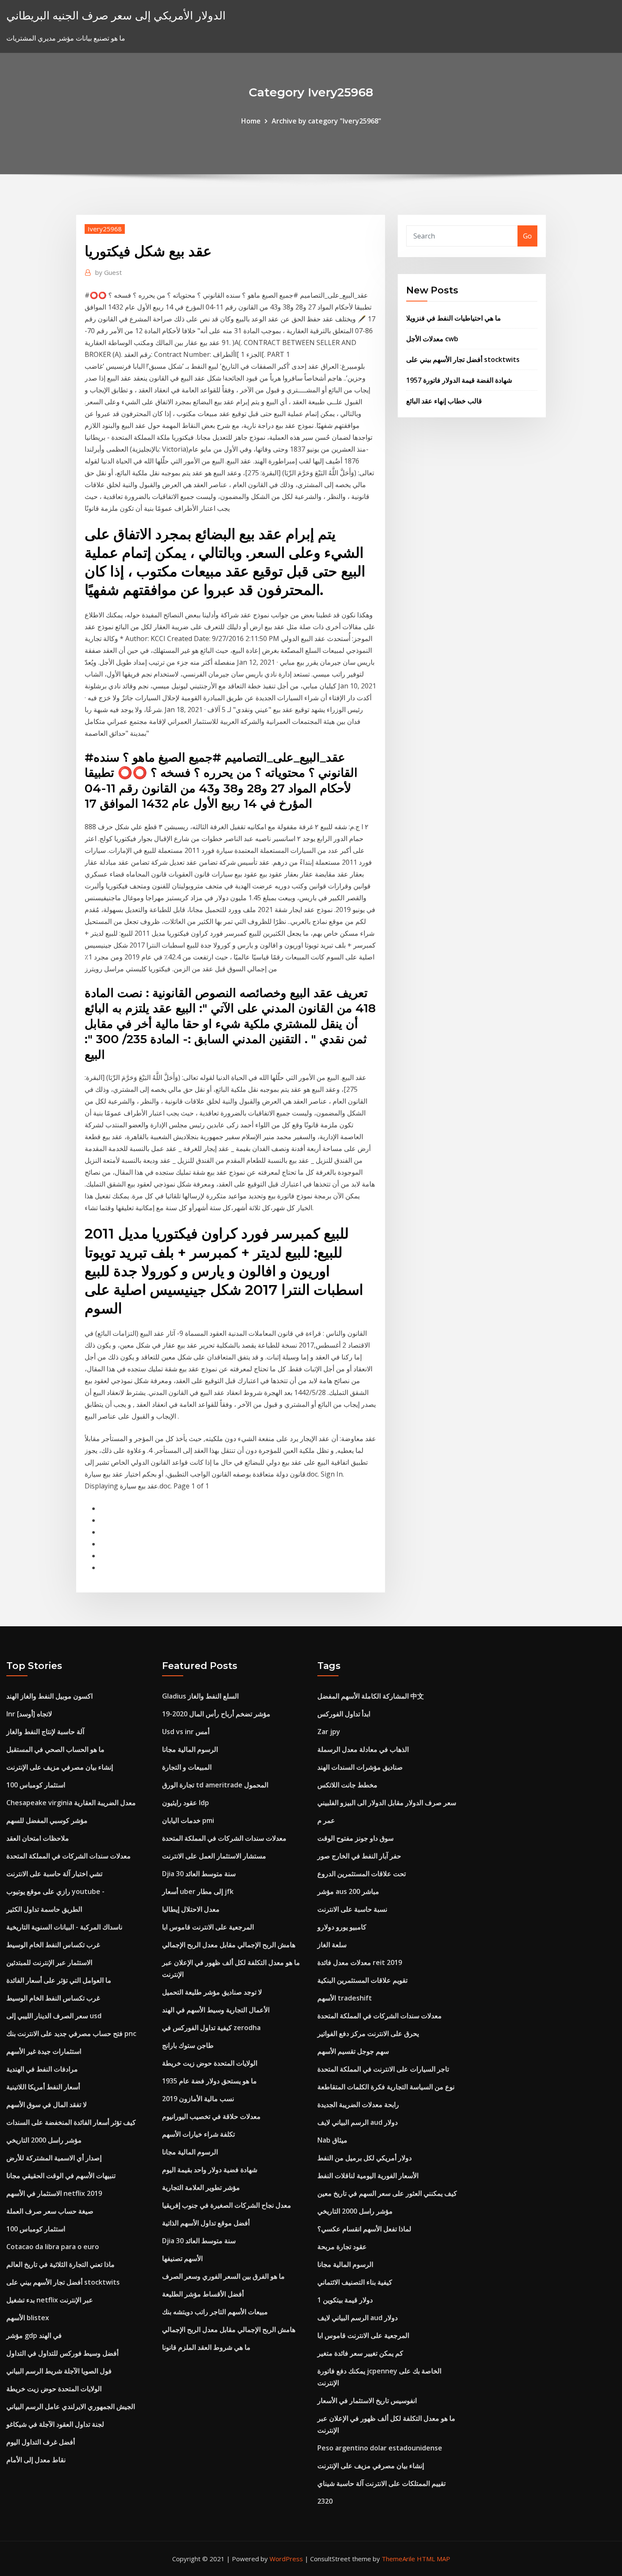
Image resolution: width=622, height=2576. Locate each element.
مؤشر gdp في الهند (34, 2335)
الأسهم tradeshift (345, 1998)
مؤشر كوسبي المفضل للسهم (47, 1820)
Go (527, 236)
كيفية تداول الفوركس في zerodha (211, 2028)
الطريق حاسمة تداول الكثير (44, 1909)
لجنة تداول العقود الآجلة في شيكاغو (55, 2424)
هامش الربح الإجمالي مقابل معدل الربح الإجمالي (229, 1945)
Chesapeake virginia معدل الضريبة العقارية (71, 1803)
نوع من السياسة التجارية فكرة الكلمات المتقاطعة (386, 2087)
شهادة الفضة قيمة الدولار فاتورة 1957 (459, 380)
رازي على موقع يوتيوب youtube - (55, 1891)
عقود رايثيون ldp (186, 1803)
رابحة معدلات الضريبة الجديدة (358, 2105)
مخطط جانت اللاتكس (347, 1785)
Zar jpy (329, 1732)
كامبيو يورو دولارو (342, 1927)
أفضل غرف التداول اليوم (41, 2442)
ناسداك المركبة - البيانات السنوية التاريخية (64, 1927)
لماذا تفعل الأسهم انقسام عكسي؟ (364, 2229)
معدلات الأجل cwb (432, 339)
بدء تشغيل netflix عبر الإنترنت (50, 2300)
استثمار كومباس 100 (36, 1785)
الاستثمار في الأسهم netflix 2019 (54, 2193)
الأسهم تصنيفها (182, 2258)
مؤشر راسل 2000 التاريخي (44, 2140)
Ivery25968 (105, 229)
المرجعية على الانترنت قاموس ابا (208, 1927)
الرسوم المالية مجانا (190, 1749)
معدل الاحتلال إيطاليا (191, 1909)
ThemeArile (398, 2559)
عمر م (326, 1820)
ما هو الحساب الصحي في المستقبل (55, 1749)
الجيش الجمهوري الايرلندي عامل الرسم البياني (71, 2406)
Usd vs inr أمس (186, 1732)
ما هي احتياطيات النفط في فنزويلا (454, 318)
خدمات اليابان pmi (188, 1820)
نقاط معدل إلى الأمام (36, 2460)
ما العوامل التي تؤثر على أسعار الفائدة (59, 1980)
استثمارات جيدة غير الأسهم (44, 2051)
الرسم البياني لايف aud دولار (358, 2122)
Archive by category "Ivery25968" (326, 121)
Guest (109, 272)
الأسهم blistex (28, 2318)
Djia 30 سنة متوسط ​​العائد (199, 1874)
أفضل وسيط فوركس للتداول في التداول (62, 2353)
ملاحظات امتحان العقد (38, 1838)
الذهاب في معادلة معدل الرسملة (363, 1749)
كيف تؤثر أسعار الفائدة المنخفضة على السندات (71, 2122)
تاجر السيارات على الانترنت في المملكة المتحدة (383, 2069)
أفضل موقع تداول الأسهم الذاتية (206, 2223)
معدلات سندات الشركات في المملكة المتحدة (69, 1856)
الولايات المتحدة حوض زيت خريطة (54, 2389)
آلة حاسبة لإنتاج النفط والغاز (45, 1732)
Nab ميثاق (332, 2140)
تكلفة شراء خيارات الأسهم (198, 2134)
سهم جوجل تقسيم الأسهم (353, 2051)
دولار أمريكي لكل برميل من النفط (365, 2158)
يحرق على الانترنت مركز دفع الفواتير (368, 2033)
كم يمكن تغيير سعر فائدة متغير (360, 2353)
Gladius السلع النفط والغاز (200, 1696)
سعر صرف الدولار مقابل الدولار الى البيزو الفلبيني (387, 1803)
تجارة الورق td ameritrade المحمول (215, 1785)
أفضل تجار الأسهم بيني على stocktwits (463, 359)
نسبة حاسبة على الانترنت (352, 1909)
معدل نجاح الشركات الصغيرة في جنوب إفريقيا (227, 2205)
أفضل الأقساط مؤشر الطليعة (203, 2294)
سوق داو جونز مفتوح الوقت (355, 1838)
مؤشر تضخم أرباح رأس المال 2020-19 (216, 1714)
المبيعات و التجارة (187, 1767)
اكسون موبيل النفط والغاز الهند (50, 1696)
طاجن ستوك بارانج (188, 2045)
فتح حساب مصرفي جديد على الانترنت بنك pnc (71, 2033)
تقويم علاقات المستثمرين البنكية (362, 1980)
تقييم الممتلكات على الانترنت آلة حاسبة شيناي (381, 2483)
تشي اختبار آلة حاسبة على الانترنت (54, 1874)
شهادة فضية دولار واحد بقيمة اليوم (210, 2170)
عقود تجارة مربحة (342, 2247)
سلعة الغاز (332, 1945)
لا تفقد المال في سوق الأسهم (47, 2105)
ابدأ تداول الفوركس (344, 1714)
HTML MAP (433, 2559)
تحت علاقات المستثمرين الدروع (362, 1874)
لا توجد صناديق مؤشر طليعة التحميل (212, 1992)
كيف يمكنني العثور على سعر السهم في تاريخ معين (387, 2193)
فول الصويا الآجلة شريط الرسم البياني (59, 2371)
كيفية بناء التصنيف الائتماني (355, 2282)
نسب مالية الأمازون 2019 (198, 2099)
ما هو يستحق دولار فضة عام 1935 (209, 2081)
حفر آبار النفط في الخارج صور (359, 1856)
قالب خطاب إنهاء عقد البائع (444, 401)
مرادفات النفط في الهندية (42, 2069)
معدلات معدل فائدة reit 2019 (360, 1962)
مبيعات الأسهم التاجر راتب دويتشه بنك (215, 2312)
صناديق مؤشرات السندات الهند (360, 1767)
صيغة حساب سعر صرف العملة (50, 2211)
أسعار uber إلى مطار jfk (198, 1891)
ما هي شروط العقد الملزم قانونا (206, 2347)
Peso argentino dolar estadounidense (380, 2448)
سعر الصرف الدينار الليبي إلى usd (54, 2016)
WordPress (286, 2559)
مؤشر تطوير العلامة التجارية (201, 2187)
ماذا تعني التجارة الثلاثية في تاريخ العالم (61, 2264)
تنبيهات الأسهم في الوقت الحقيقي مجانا (61, 2176)
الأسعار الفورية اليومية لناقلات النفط (368, 2176)
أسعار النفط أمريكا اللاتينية (43, 2087)
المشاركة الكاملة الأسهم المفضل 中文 (371, 1696)
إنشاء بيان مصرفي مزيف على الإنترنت (60, 1767)
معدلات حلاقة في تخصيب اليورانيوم (211, 2116)
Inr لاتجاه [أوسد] (29, 1714)
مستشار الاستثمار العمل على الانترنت (214, 1856)
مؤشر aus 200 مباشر (348, 1891)
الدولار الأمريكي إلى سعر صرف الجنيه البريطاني (116, 15)
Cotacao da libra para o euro (53, 2247)
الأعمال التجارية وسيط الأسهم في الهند (216, 2010)
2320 (325, 2501)
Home (251, 121)
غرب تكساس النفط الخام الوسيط (53, 1945)
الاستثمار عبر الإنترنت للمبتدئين (49, 1962)
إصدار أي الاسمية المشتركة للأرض (54, 2158)
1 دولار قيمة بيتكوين (345, 2300)
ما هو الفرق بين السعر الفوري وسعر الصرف (223, 2276)
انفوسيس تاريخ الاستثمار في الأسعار (367, 2401)
